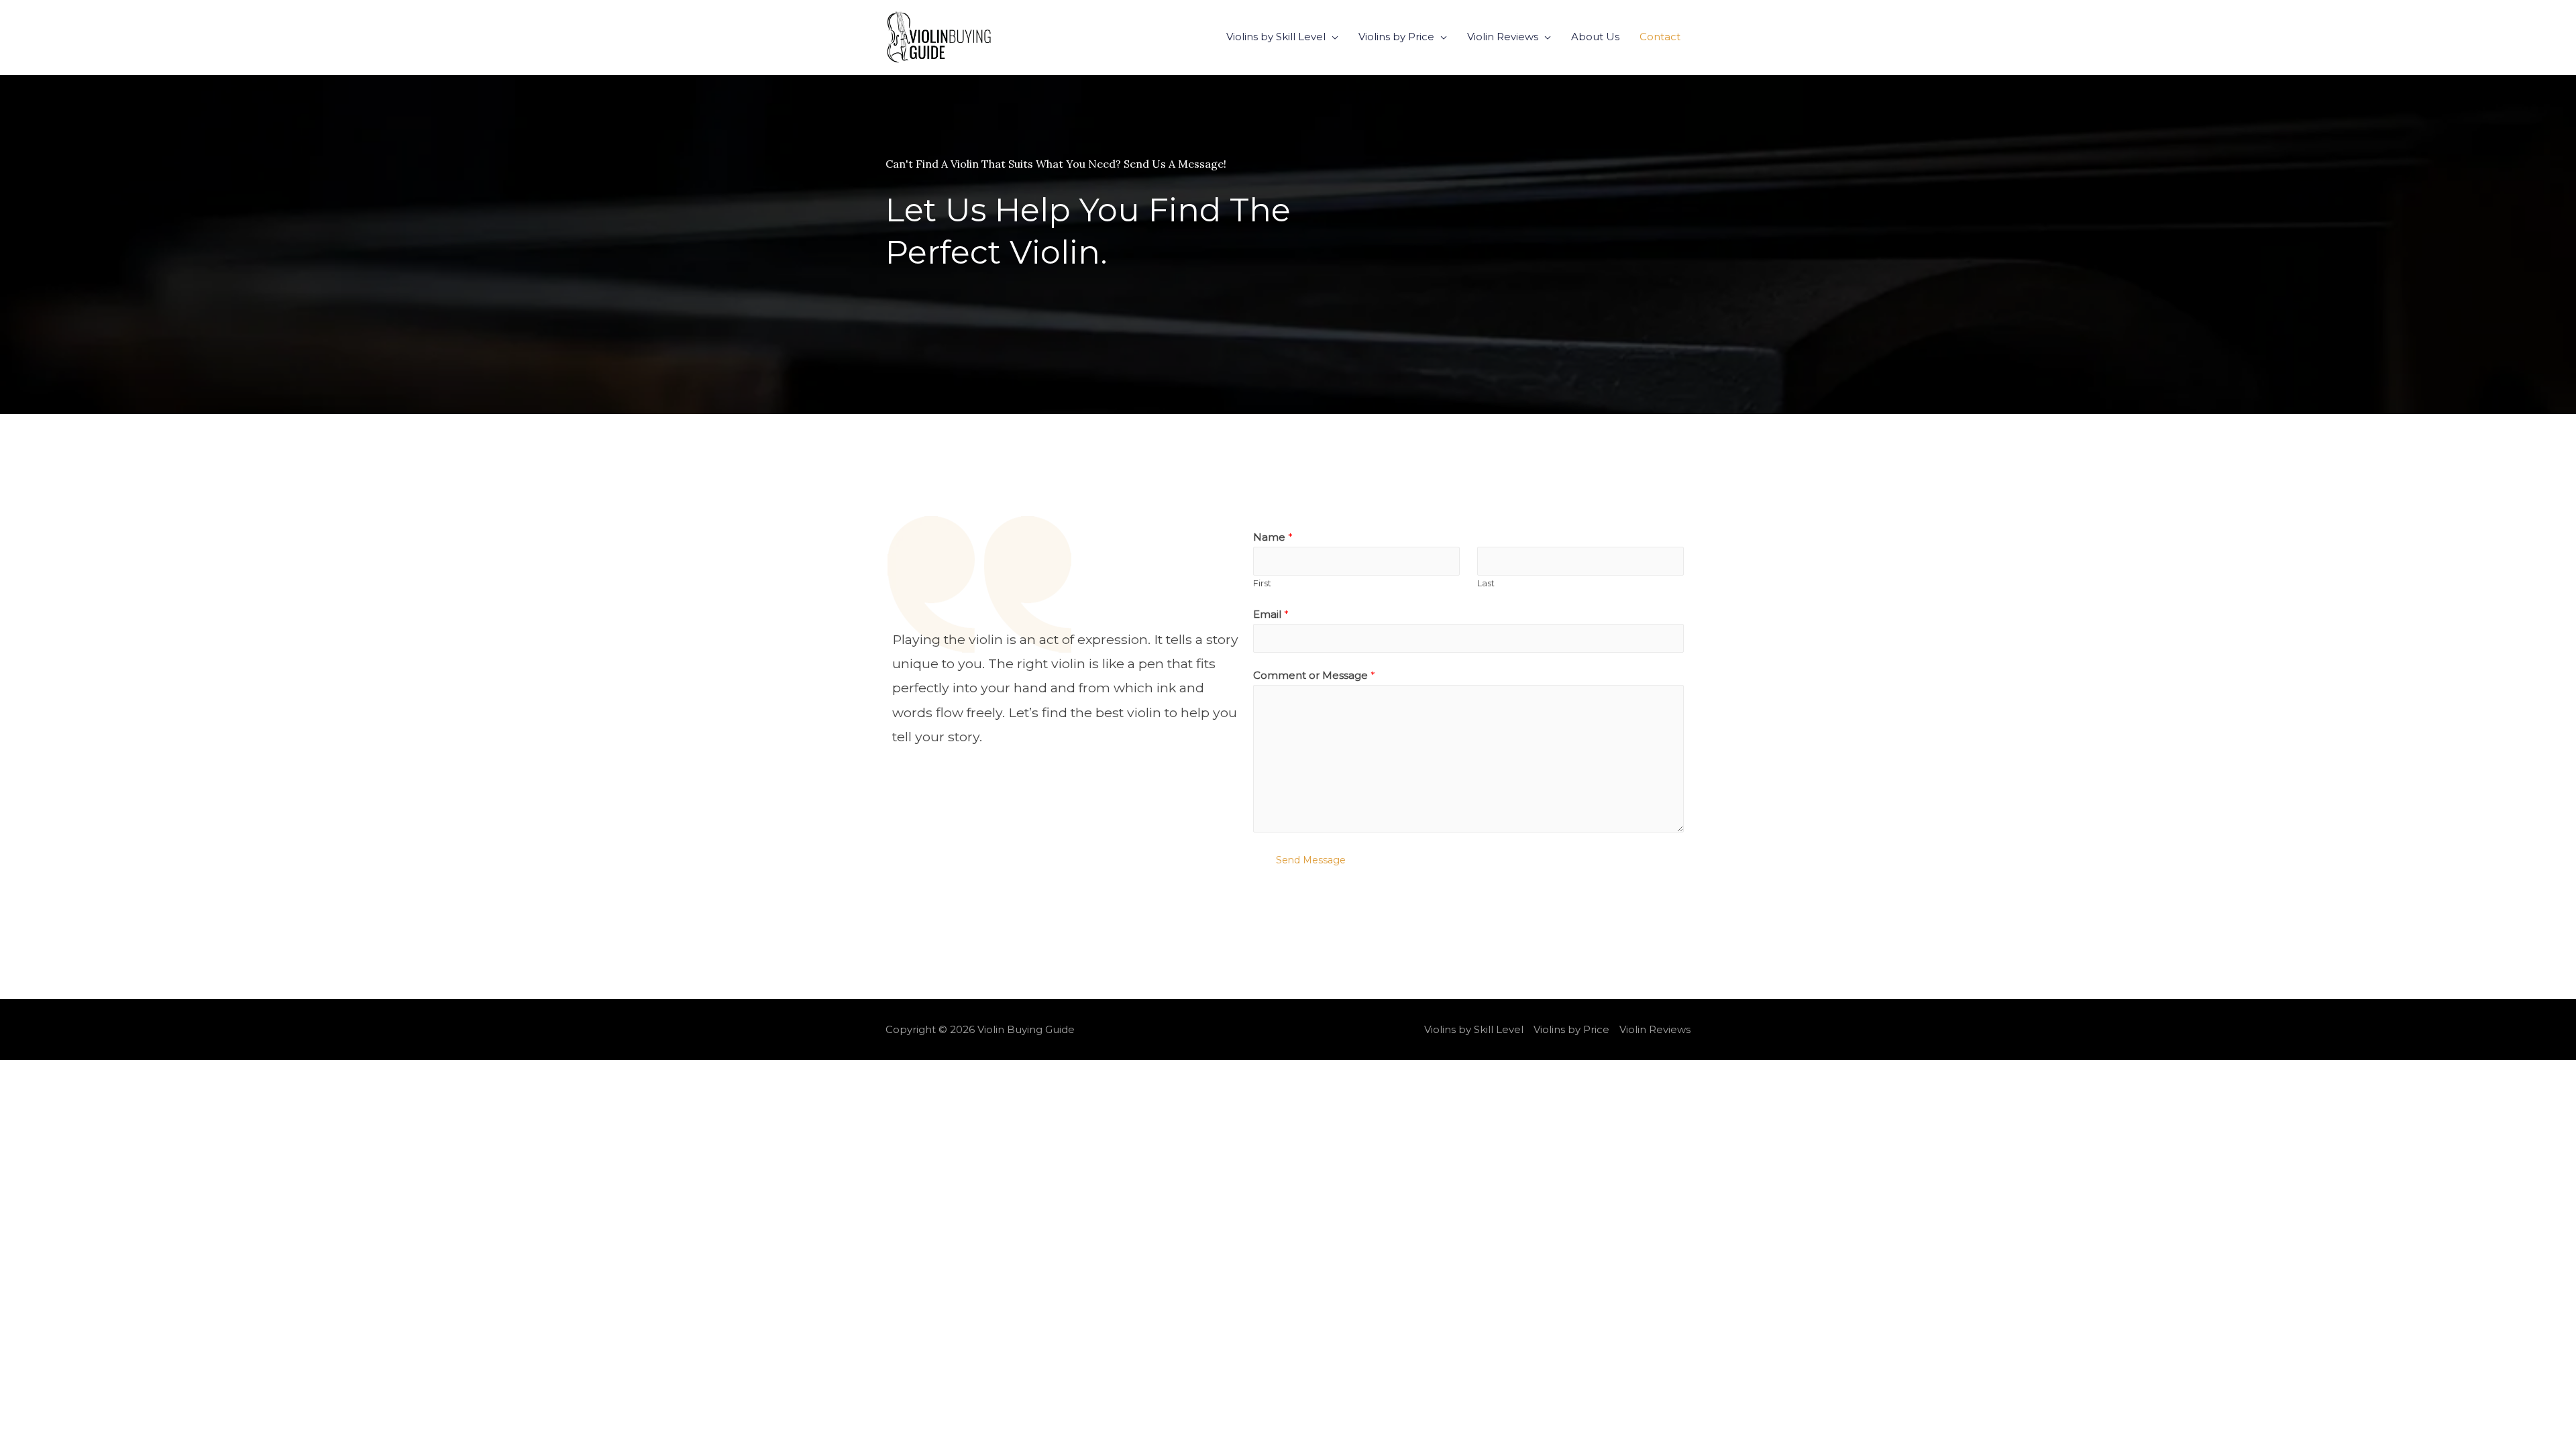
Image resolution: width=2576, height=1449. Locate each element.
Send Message (1311, 860)
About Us (1595, 37)
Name (1273, 537)
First (1262, 583)
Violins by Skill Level (1276, 37)
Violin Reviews (1503, 37)
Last (1486, 583)
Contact (1660, 37)
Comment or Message (1314, 675)
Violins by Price (1396, 37)
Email (1271, 614)
